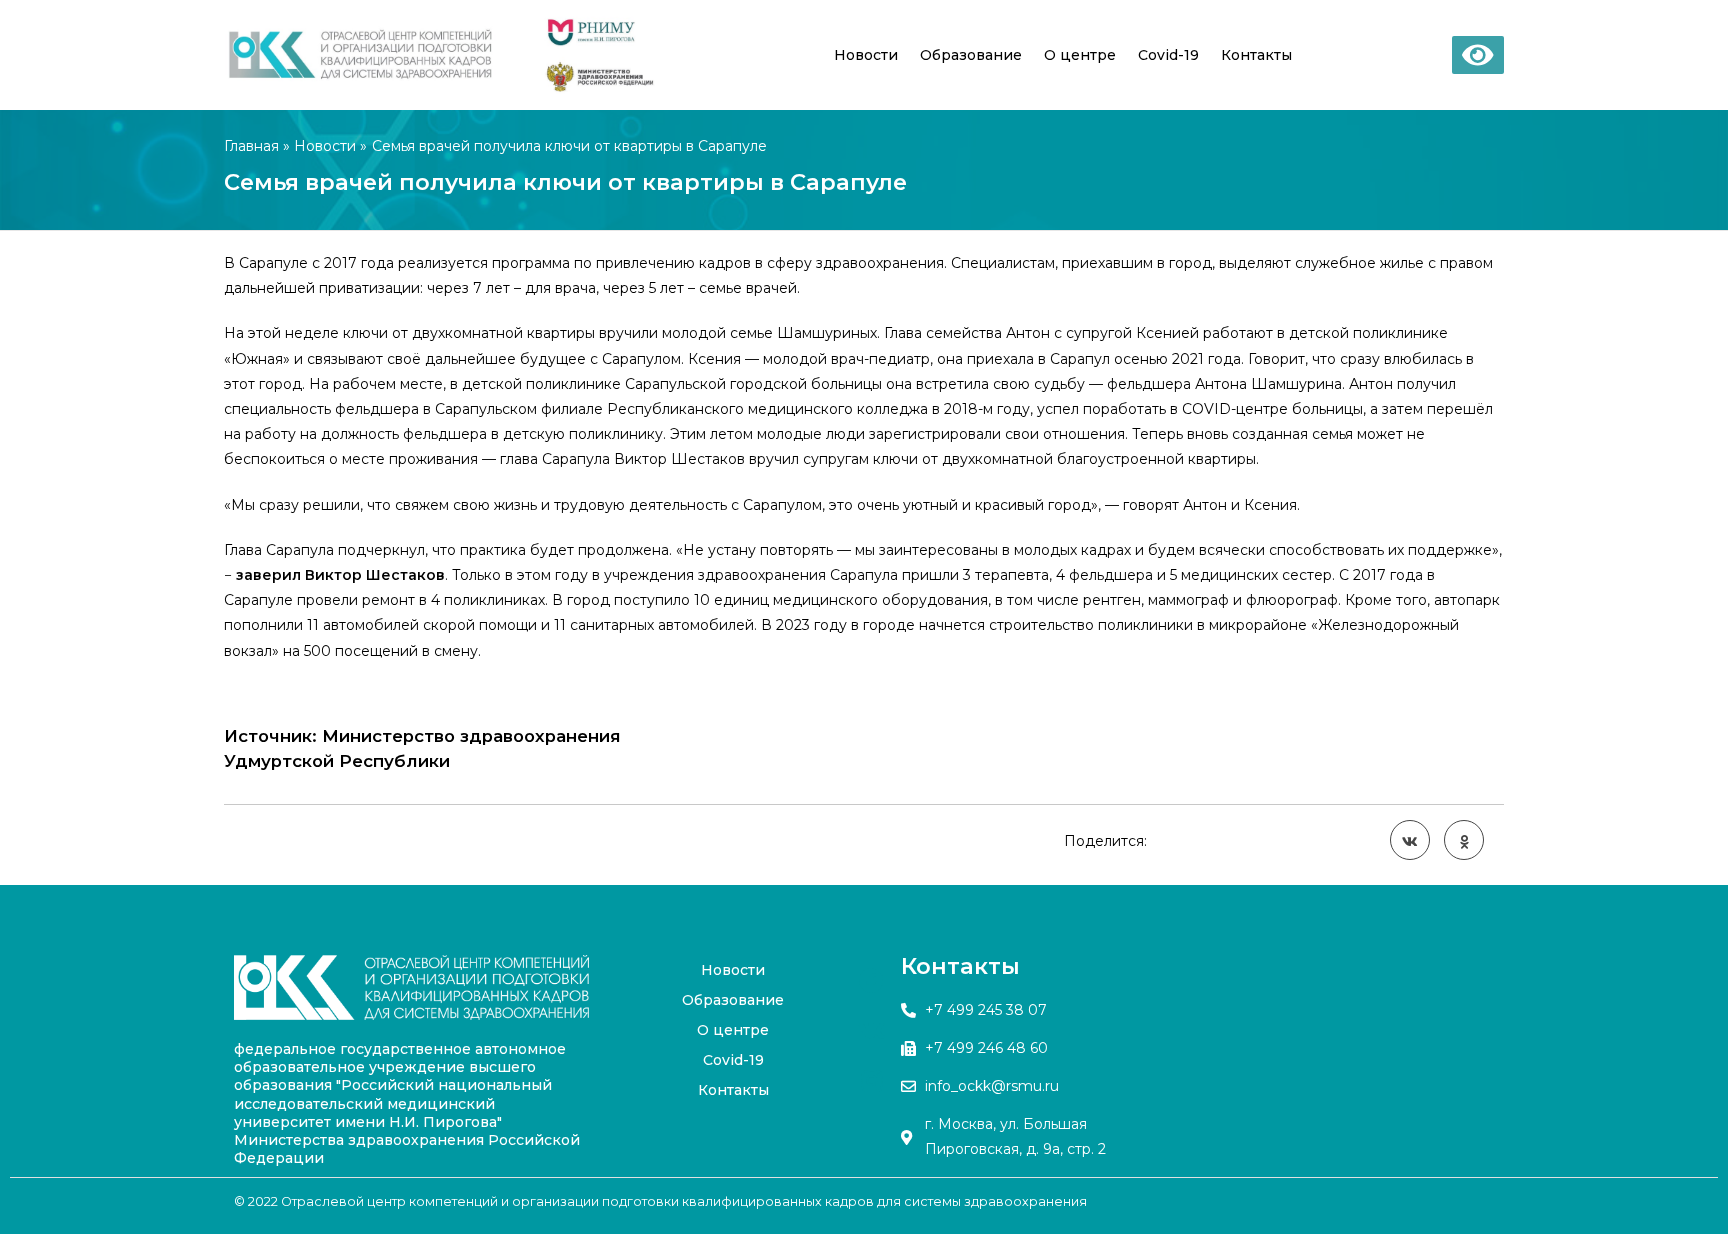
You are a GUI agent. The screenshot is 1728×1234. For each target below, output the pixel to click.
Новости (866, 55)
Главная (251, 146)
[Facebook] (872, 980)
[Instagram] (872, 1080)
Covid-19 (1168, 55)
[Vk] (872, 1030)
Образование (971, 55)
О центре (1080, 55)
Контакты (1256, 55)
